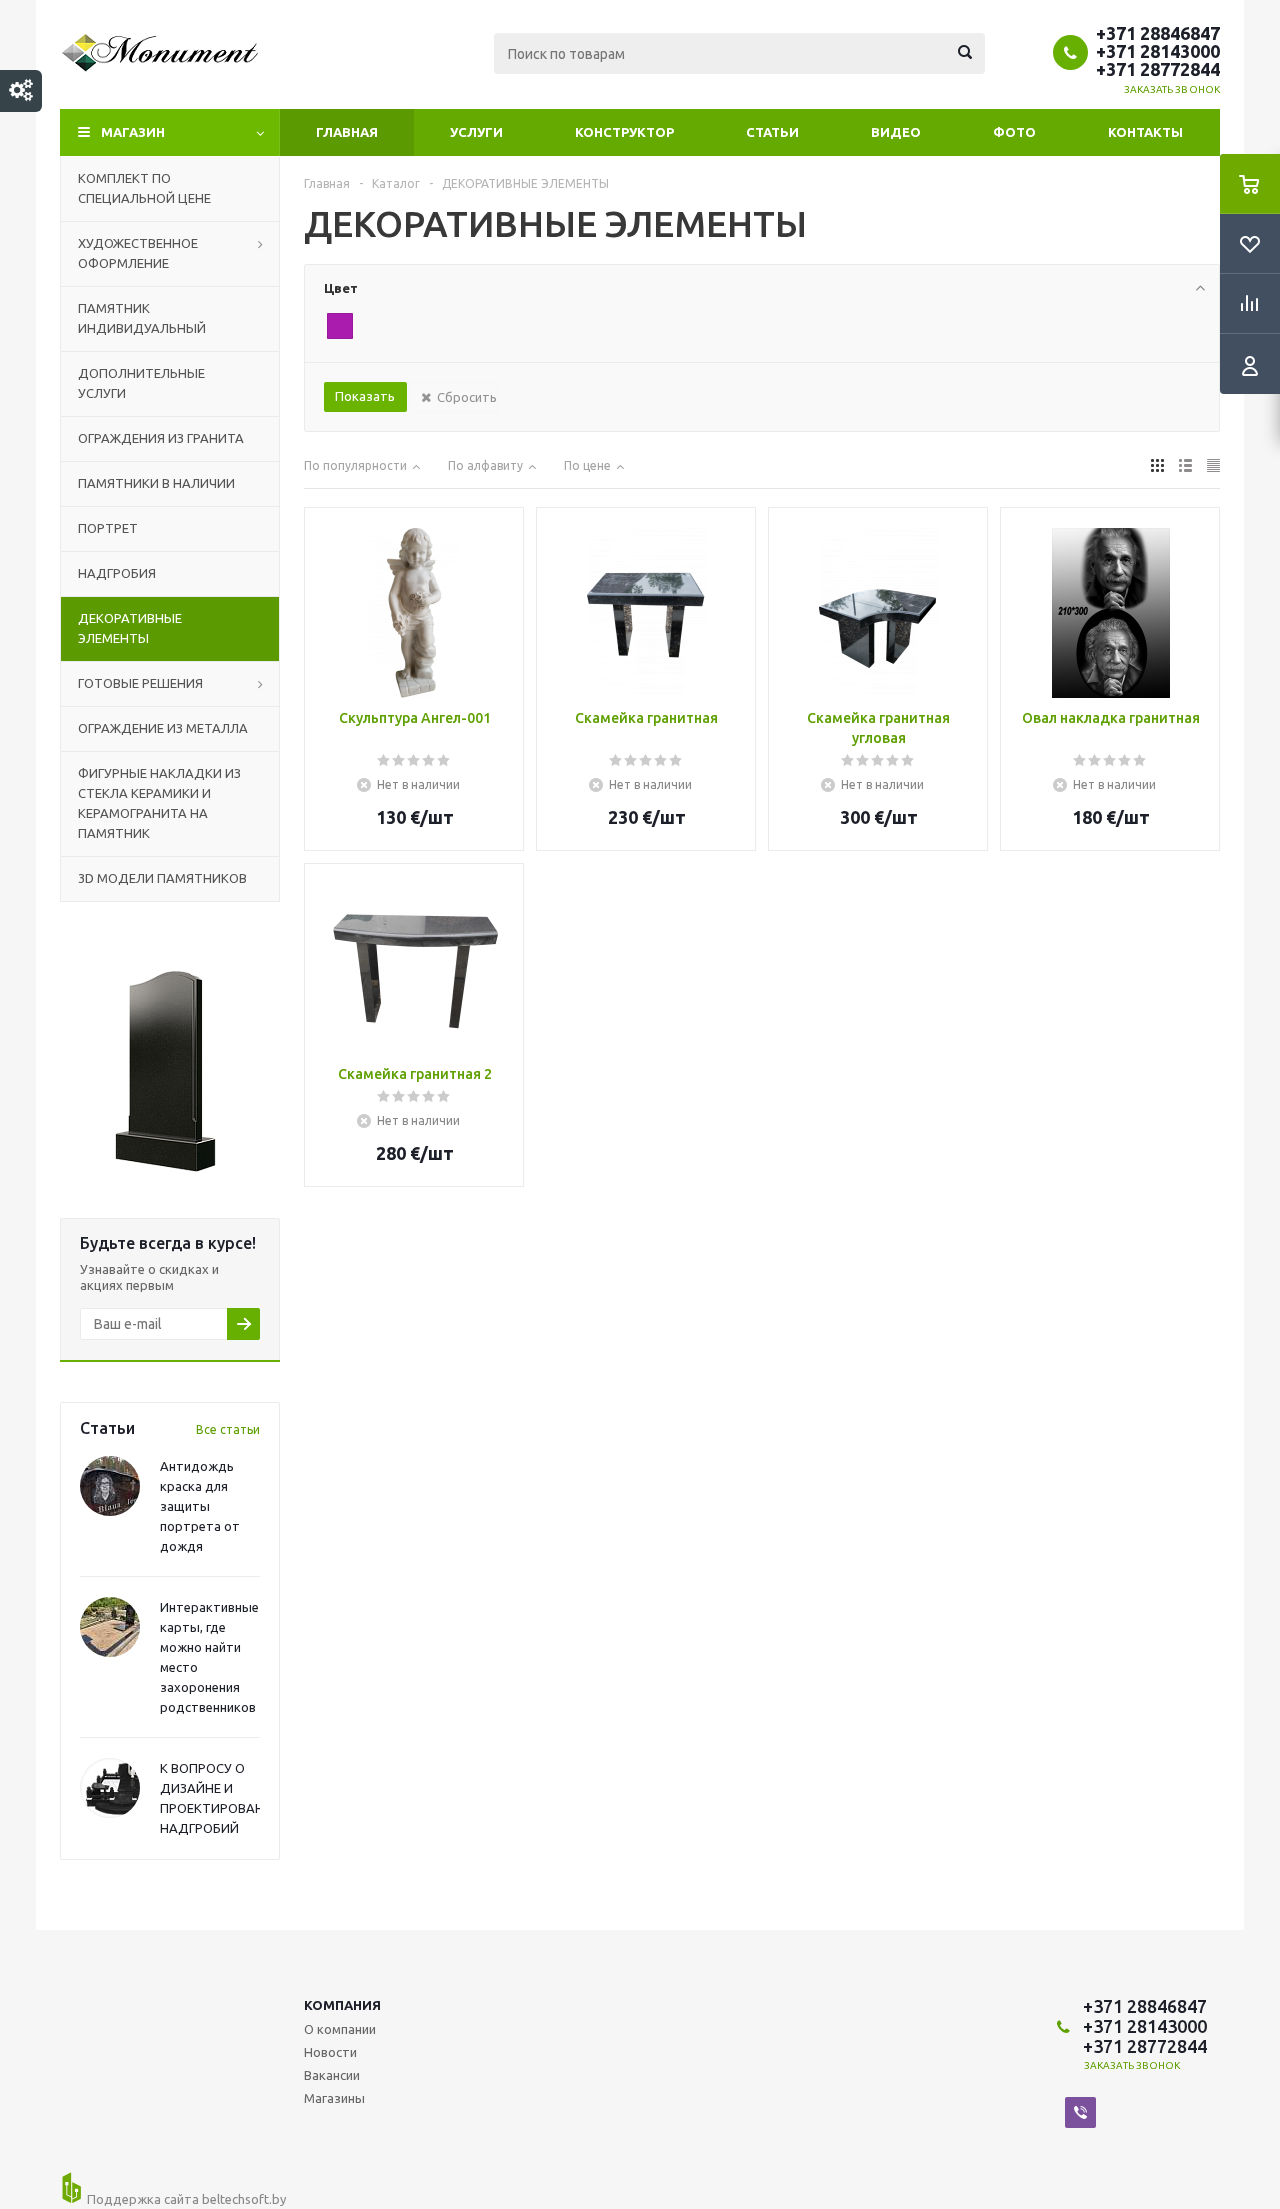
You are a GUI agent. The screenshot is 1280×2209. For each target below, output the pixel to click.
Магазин (133, 132)
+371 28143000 (1158, 51)
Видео (896, 132)
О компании (340, 2029)
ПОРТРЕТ (108, 528)
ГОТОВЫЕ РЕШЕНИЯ (140, 683)
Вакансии (332, 2075)
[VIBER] (1080, 2112)
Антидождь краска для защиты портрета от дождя (200, 1506)
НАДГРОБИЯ (117, 573)
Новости (330, 2052)
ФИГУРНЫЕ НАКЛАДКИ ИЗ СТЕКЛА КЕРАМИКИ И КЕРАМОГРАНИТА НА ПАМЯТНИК (159, 803)
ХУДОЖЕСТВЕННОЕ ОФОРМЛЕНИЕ (138, 253)
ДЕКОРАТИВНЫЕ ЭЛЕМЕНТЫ (130, 628)
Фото (1014, 132)
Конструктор (624, 132)
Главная (347, 132)
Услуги (476, 132)
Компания (342, 2005)
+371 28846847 (1158, 33)
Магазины (334, 2098)
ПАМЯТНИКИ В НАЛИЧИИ (156, 483)
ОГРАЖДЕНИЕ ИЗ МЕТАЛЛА (163, 728)
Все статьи (228, 1429)
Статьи (772, 132)
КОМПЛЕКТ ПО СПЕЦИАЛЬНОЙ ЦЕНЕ (144, 188)
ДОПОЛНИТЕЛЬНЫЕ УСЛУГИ (141, 383)
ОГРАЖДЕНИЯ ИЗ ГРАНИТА (161, 438)
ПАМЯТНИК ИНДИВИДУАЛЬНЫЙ (142, 318)
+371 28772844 (1158, 69)
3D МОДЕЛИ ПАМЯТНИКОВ (162, 878)
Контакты (1145, 132)
